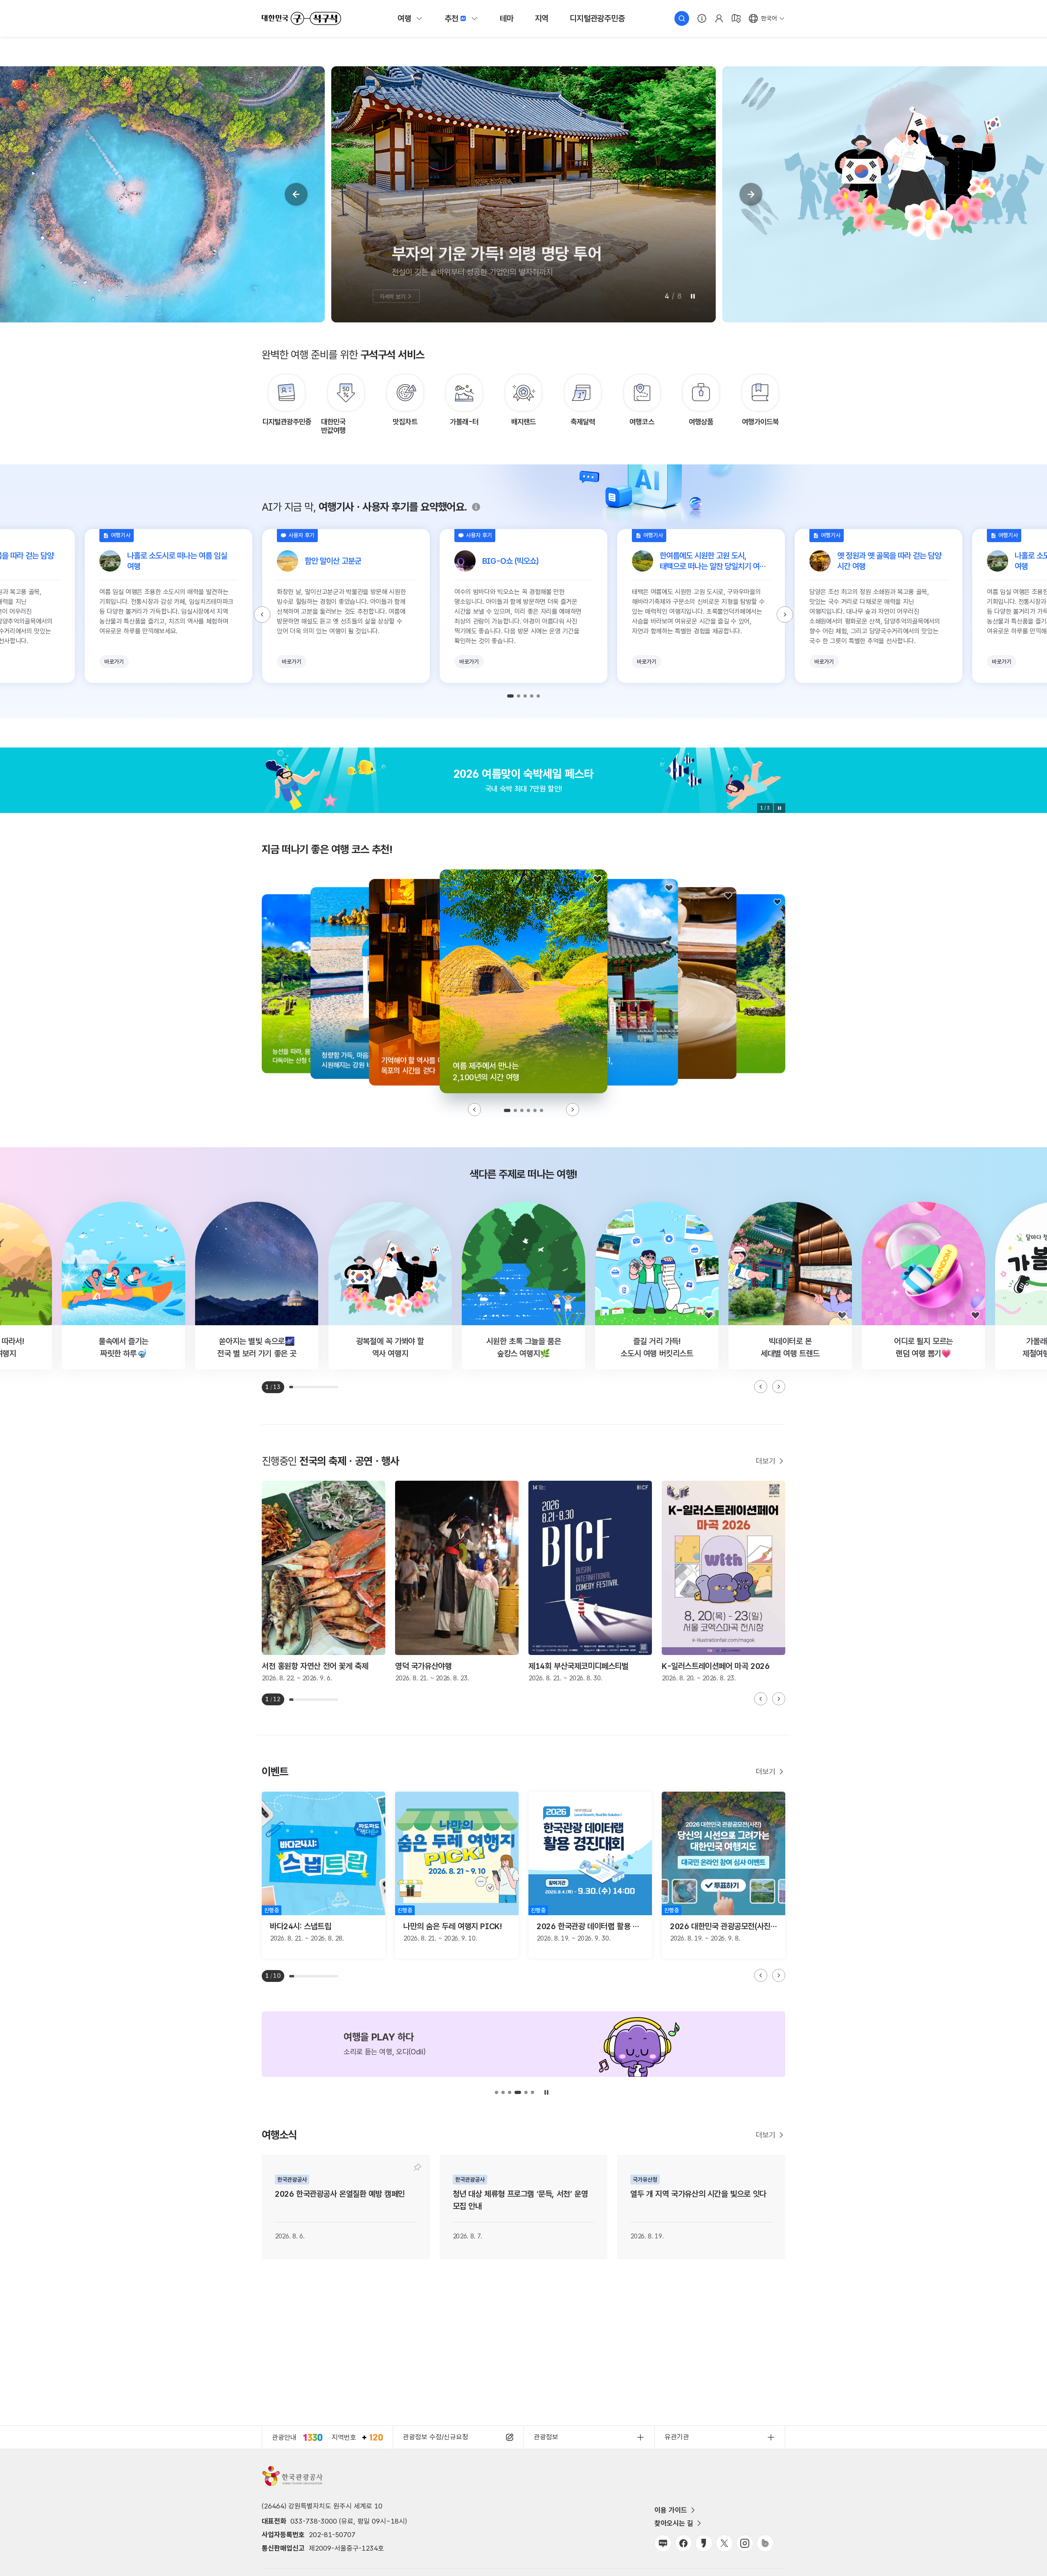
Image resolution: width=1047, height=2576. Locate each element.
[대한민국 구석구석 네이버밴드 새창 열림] (765, 2543)
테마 (507, 18)
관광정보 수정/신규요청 (436, 2437)
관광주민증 (597, 18)
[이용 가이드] (702, 18)
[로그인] (719, 18)
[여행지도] (736, 18)
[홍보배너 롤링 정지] (780, 808)
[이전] (296, 194)
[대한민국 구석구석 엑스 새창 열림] (724, 2543)
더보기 (766, 1461)
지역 (542, 18)
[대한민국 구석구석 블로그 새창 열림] (663, 2543)
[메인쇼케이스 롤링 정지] (693, 296)
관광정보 (546, 2437)
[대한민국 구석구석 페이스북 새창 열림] (683, 2543)
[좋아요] (598, 879)
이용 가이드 (671, 2510)
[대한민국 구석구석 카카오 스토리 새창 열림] (704, 2543)
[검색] (682, 18)
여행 (404, 18)
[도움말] (476, 507)
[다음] (751, 194)
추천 (452, 18)
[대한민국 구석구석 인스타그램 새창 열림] (745, 2543)
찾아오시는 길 (674, 2523)
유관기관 (677, 2437)
